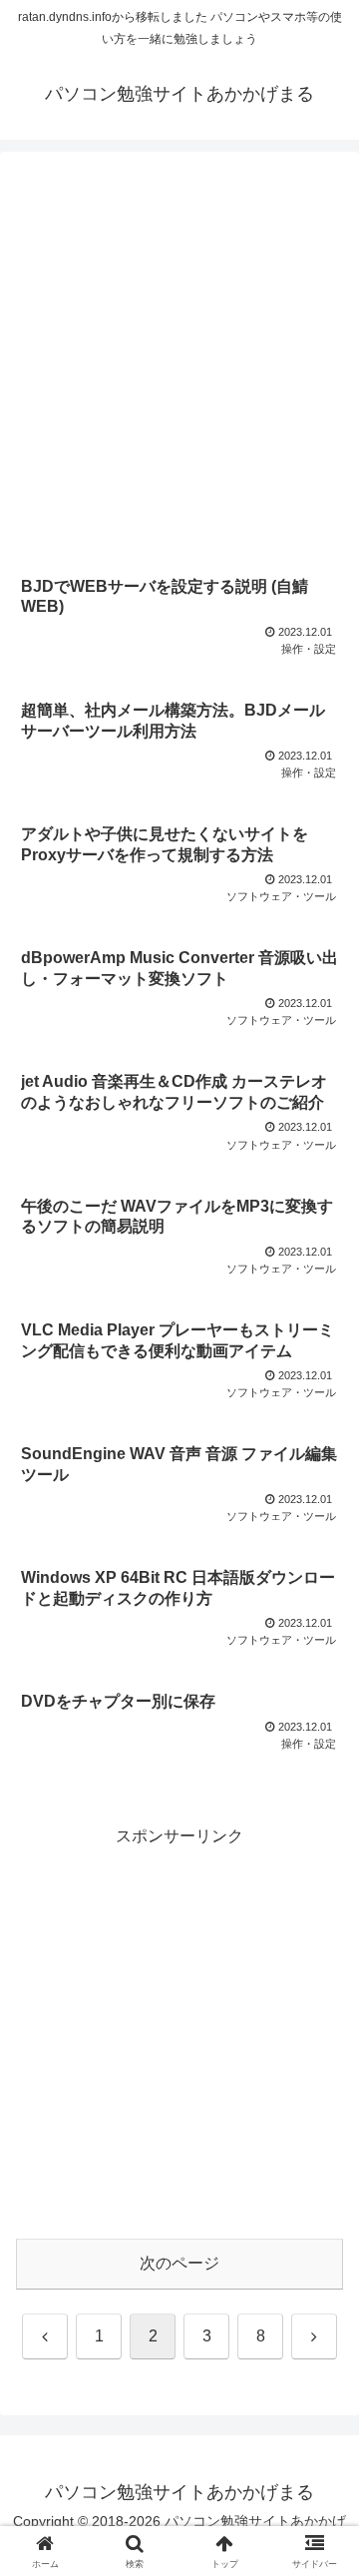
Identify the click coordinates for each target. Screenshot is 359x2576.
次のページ (179, 2263)
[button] (321, 2414)
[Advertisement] (179, 363)
